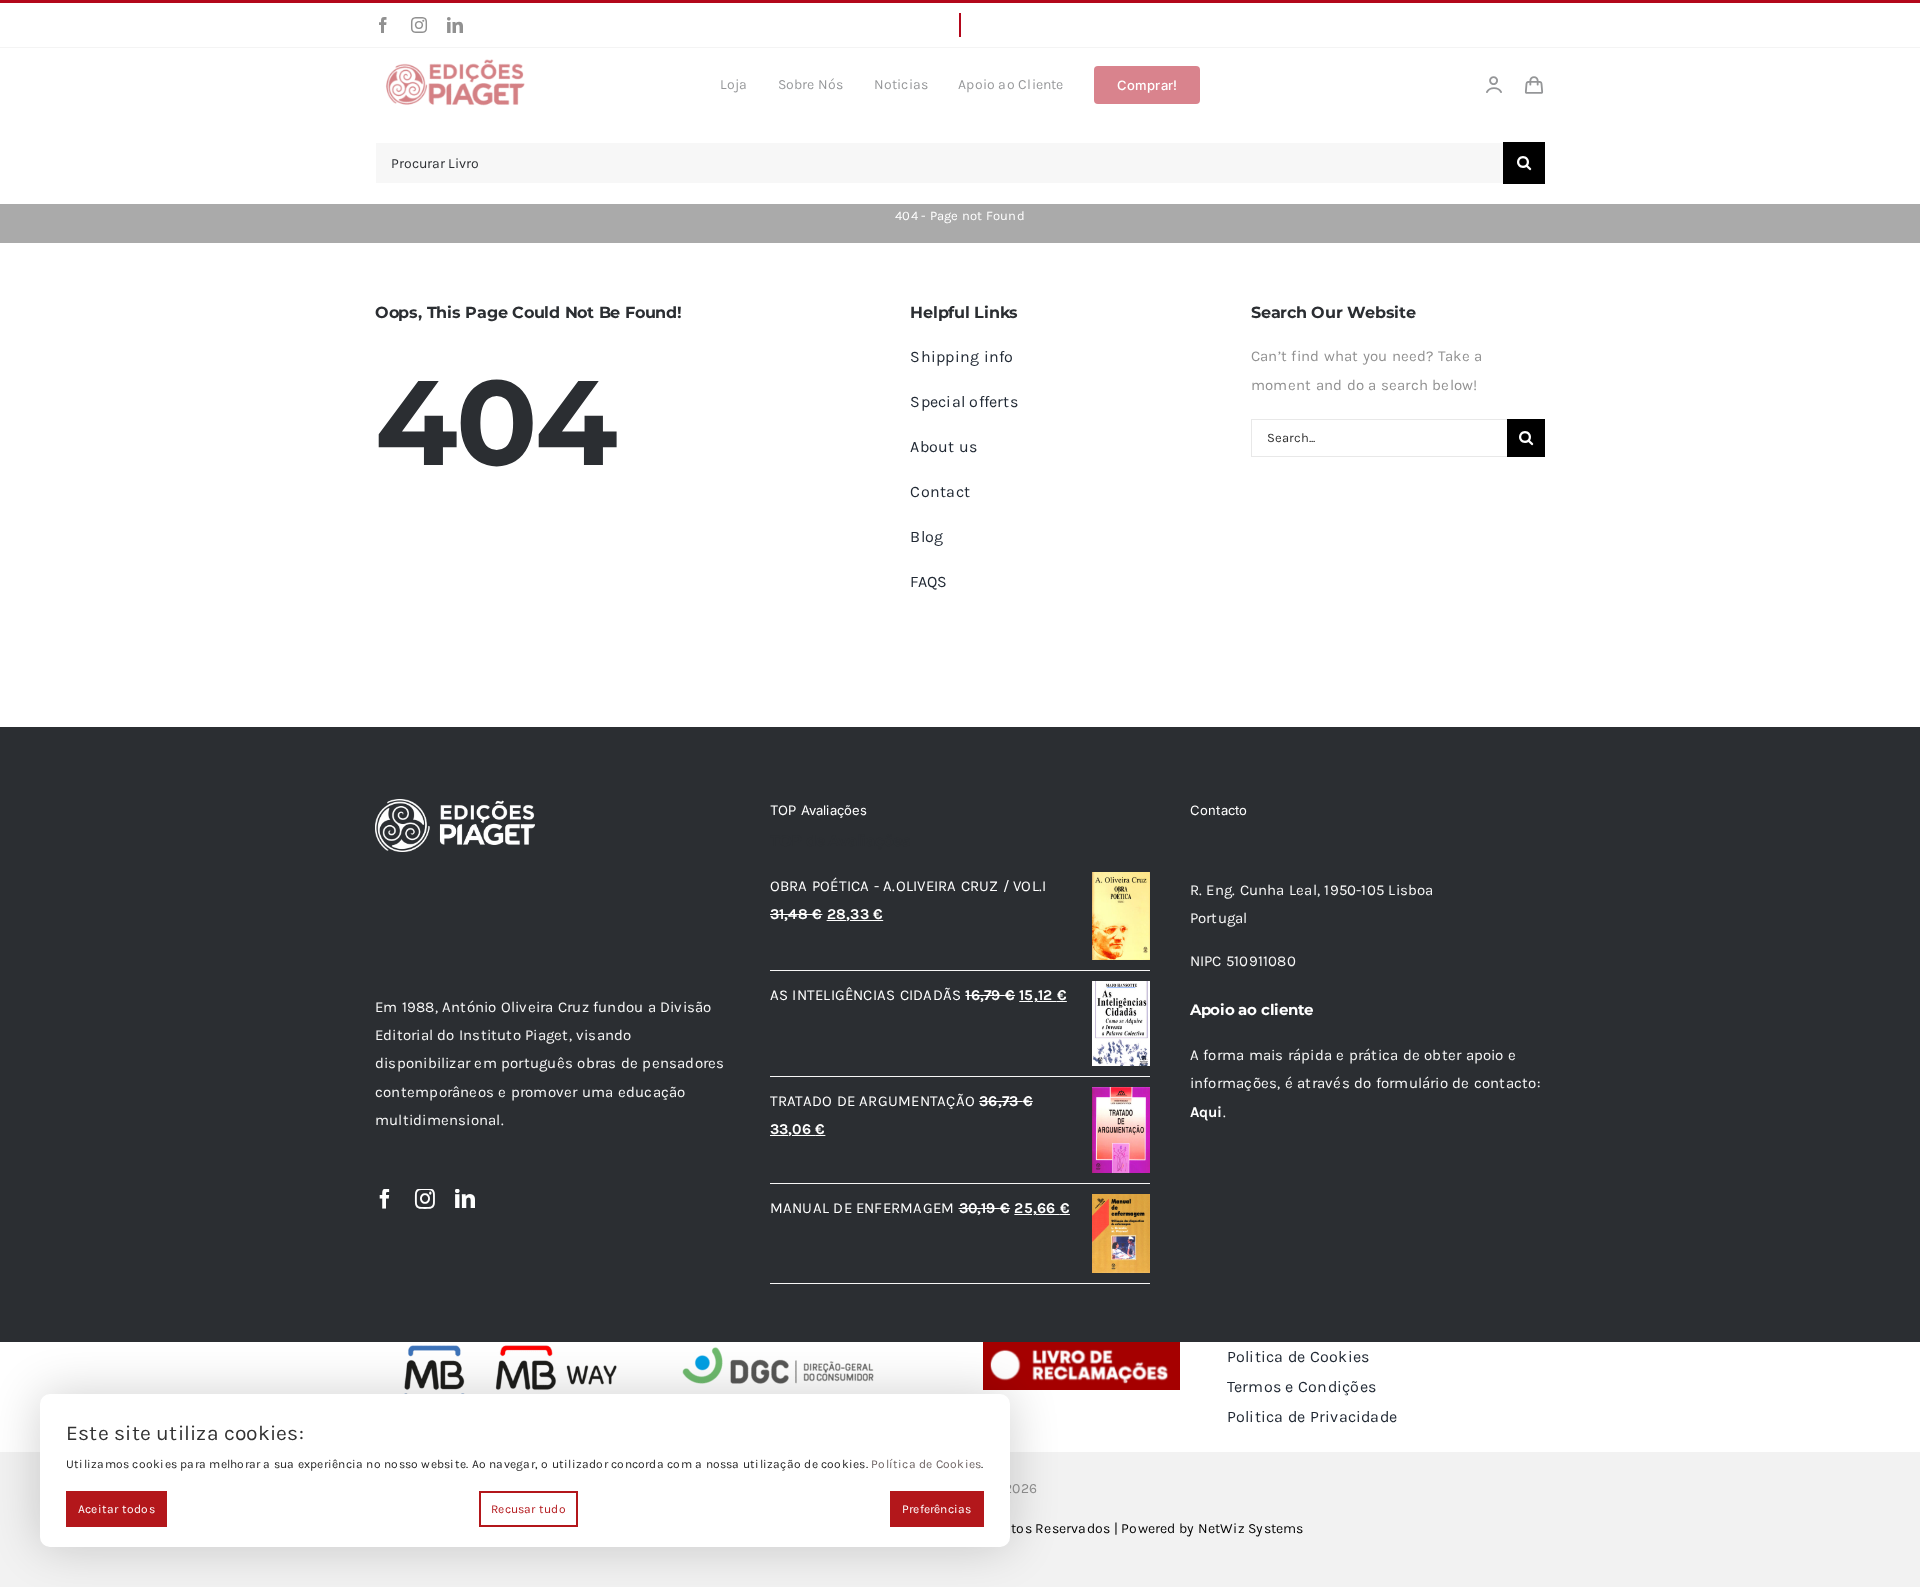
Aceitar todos (116, 1509)
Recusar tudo (528, 1509)
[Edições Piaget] (455, 65)
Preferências (937, 1509)
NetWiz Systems (1251, 1528)
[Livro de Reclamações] (1081, 1349)
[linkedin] (455, 25)
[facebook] (383, 25)
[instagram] (419, 25)
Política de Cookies (926, 1464)
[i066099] (779, 1349)
